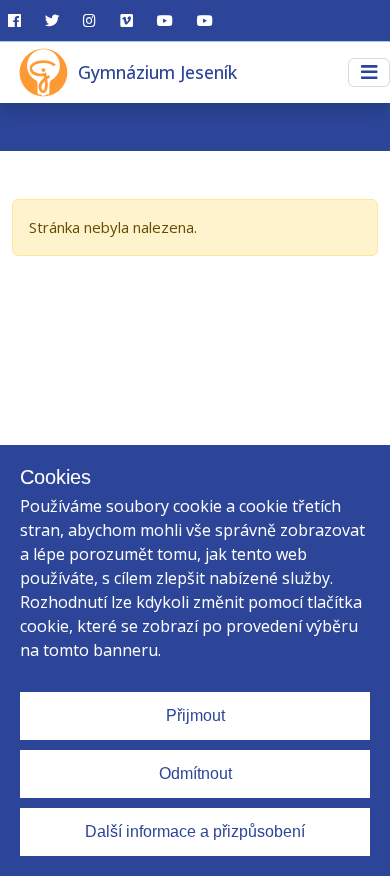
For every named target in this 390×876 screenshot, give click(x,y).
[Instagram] (89, 20)
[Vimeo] (126, 20)
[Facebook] (14, 20)
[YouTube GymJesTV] (165, 20)
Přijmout (195, 715)
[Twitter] (52, 20)
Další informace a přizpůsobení (195, 831)
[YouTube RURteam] (205, 20)
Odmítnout (195, 773)
